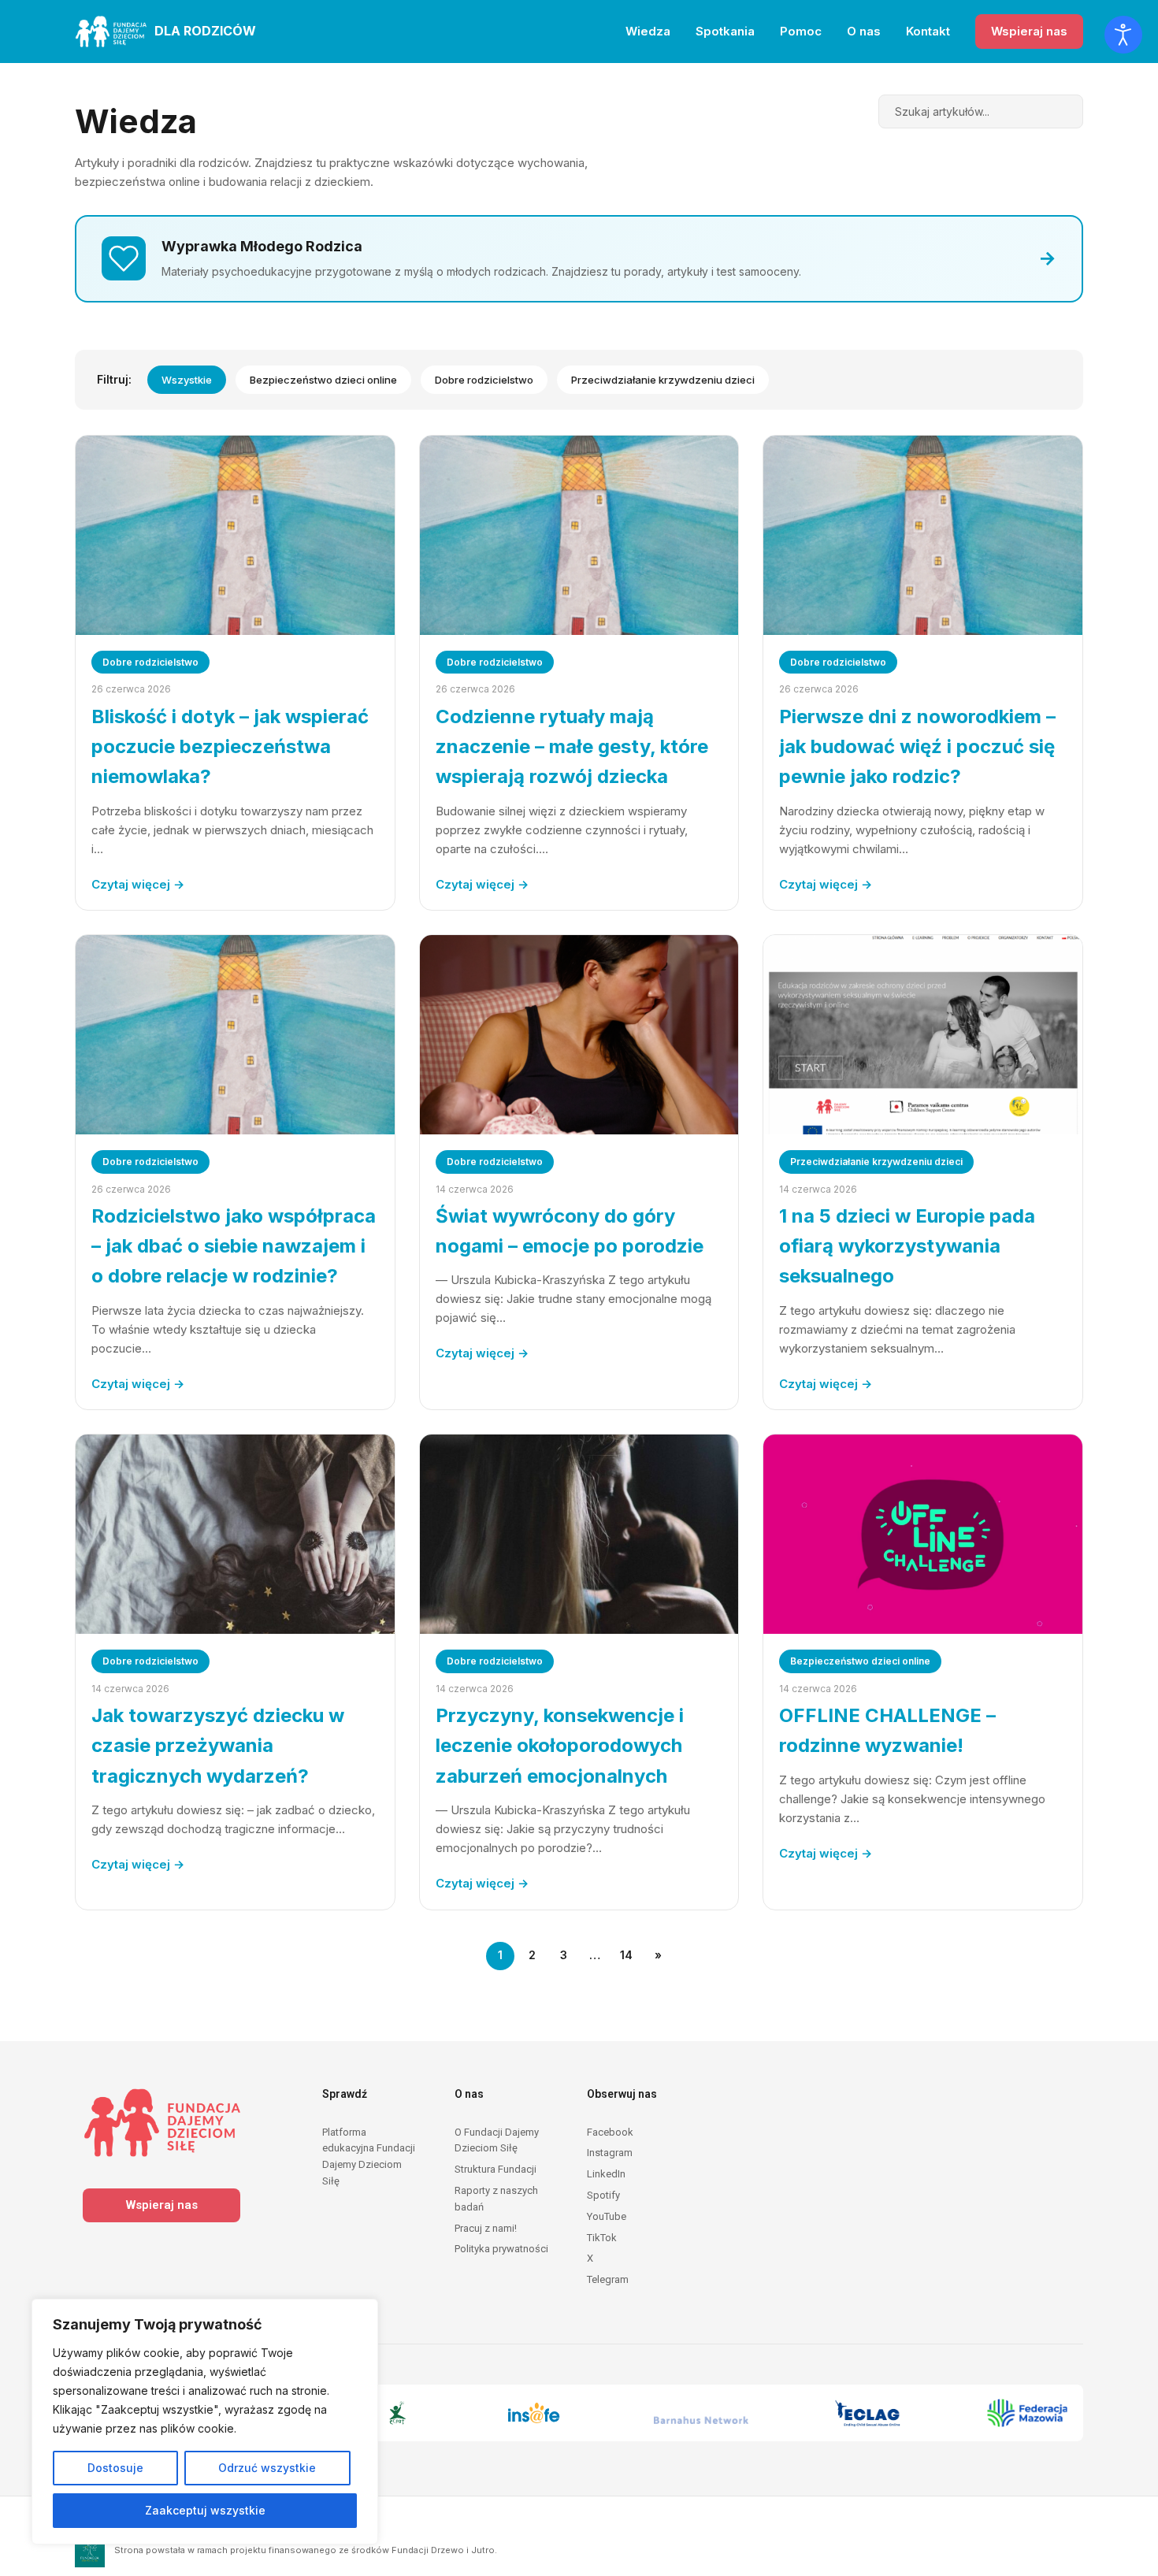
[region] (205, 2422)
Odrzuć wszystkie (267, 2468)
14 (626, 1955)
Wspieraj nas (1029, 31)
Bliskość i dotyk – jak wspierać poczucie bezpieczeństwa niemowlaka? (230, 747)
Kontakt (928, 31)
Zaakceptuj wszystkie (205, 2510)
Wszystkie (187, 380)
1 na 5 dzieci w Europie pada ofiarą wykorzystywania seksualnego (907, 1246)
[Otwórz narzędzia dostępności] (1123, 35)
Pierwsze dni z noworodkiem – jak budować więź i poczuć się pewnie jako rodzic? (917, 747)
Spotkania (725, 31)
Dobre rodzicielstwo (484, 380)
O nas (864, 31)
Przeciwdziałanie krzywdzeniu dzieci (663, 380)
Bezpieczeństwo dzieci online (323, 380)
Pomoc (801, 31)
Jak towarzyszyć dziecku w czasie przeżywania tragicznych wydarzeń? (218, 1746)
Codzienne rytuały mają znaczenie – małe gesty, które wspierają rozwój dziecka (572, 747)
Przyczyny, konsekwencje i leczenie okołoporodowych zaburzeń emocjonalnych (560, 1746)
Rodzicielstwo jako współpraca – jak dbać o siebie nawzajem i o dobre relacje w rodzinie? (234, 1246)
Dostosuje (115, 2468)
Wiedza (648, 31)
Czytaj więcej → (138, 884)
